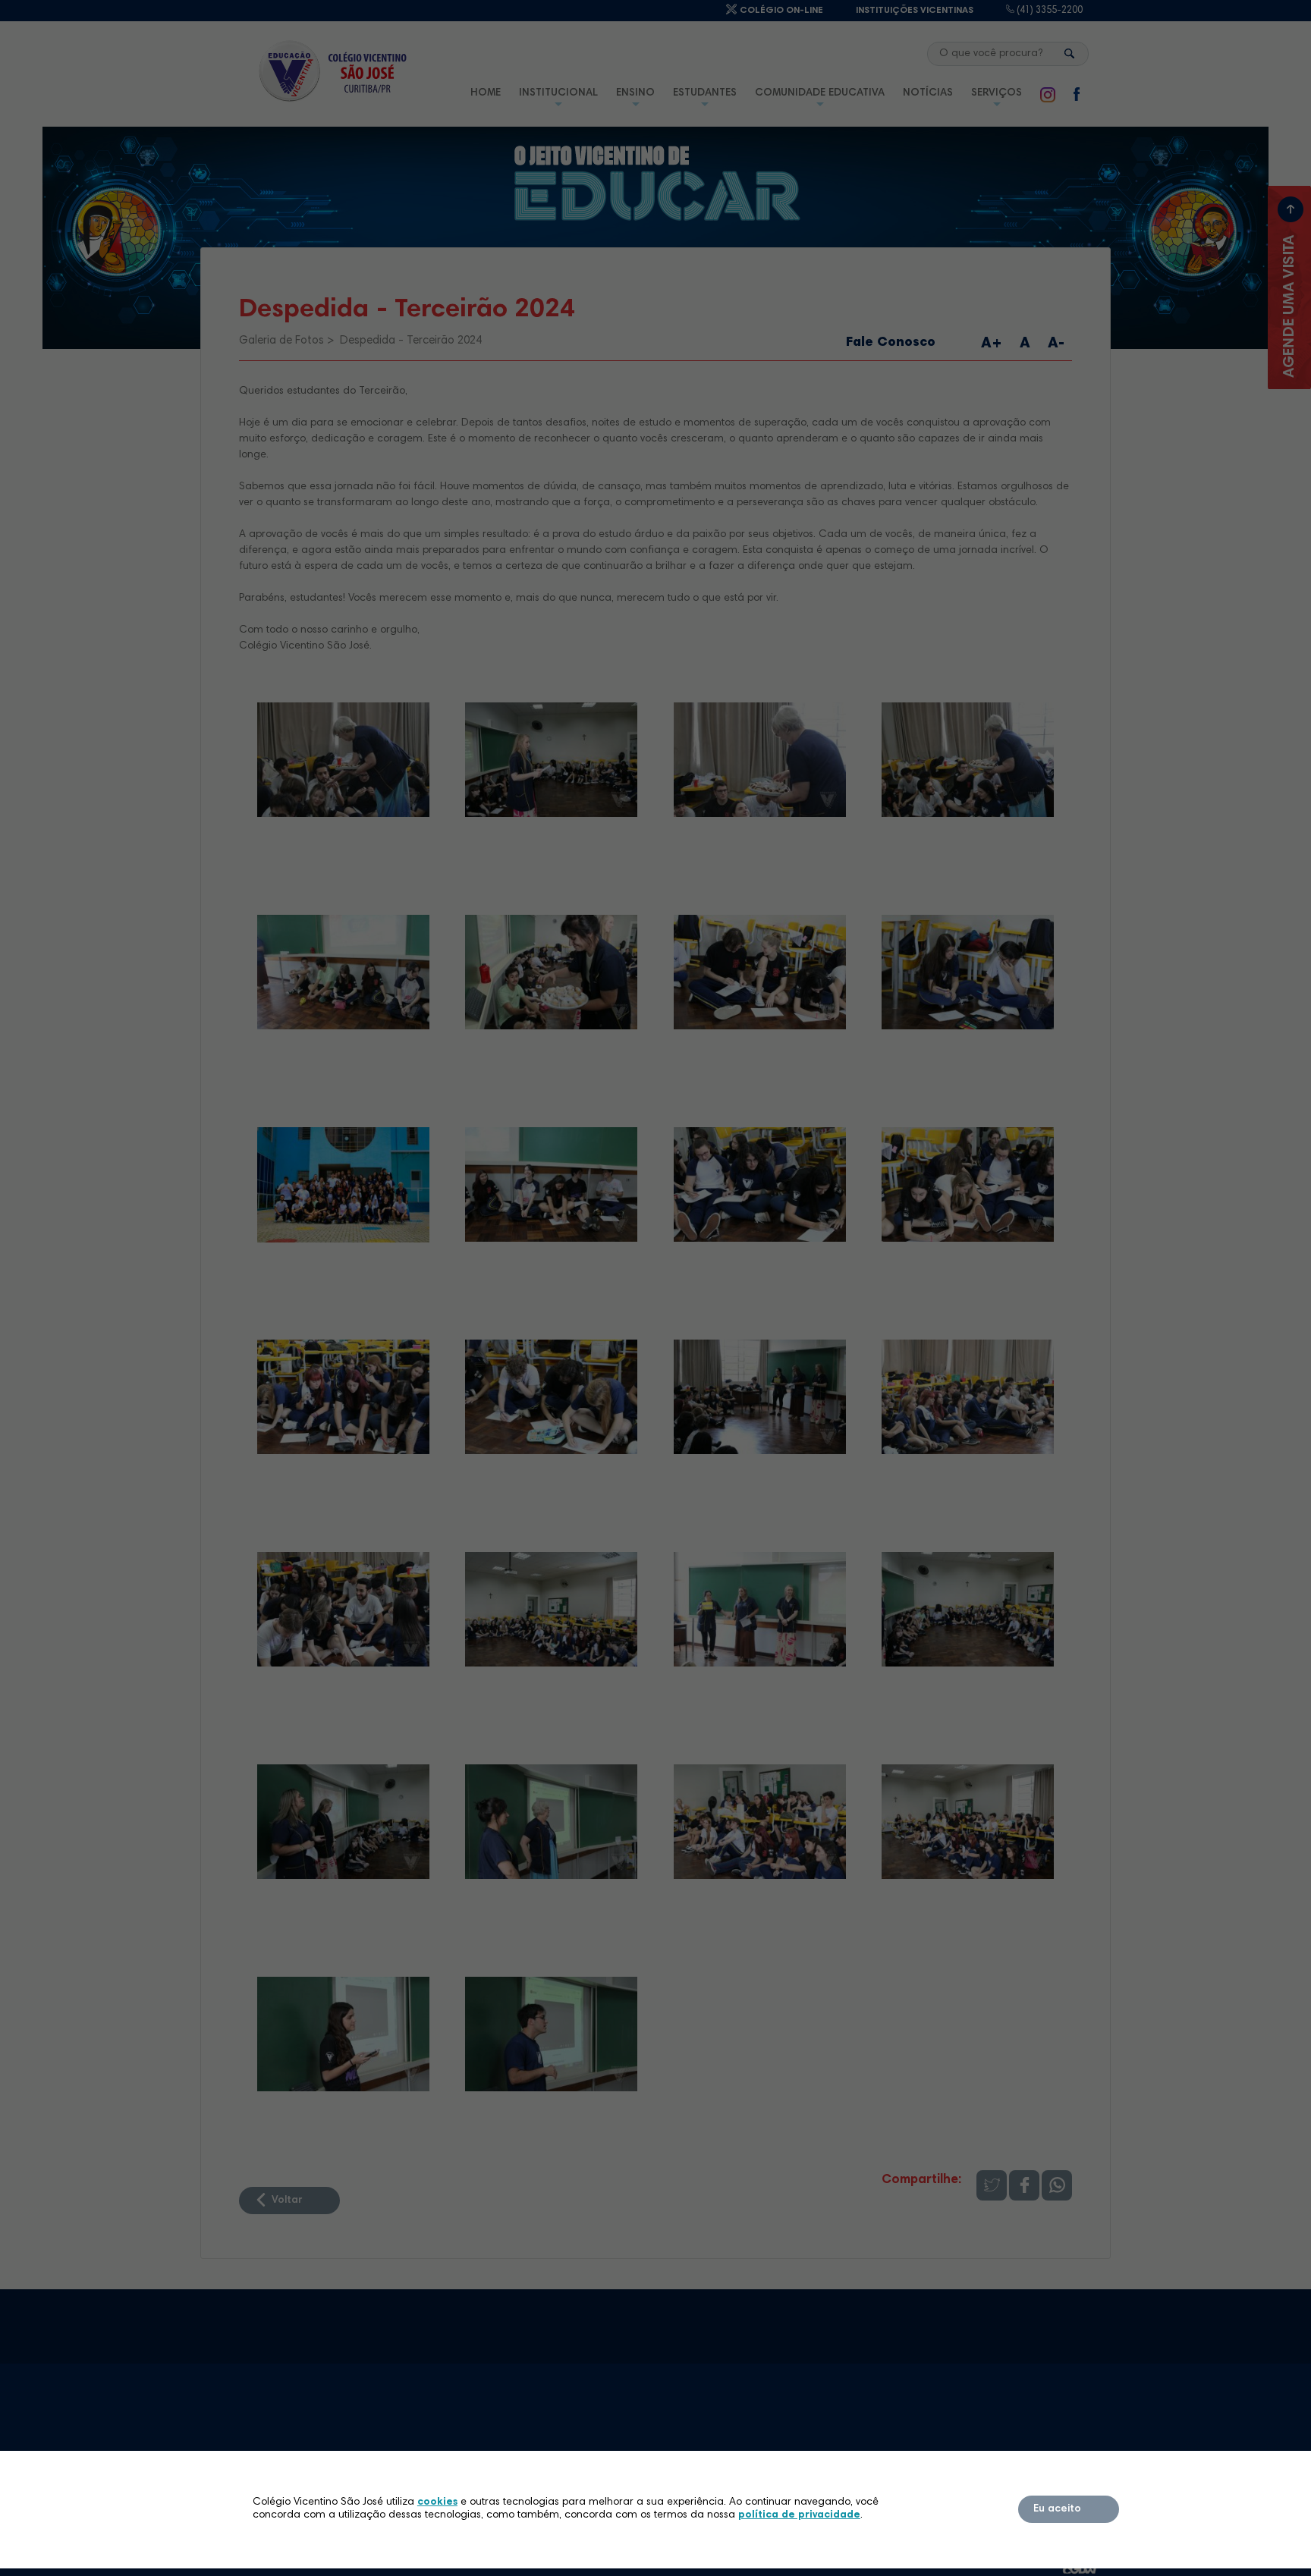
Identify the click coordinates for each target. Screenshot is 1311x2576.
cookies (437, 2502)
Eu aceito (1057, 2509)
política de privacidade (799, 2515)
